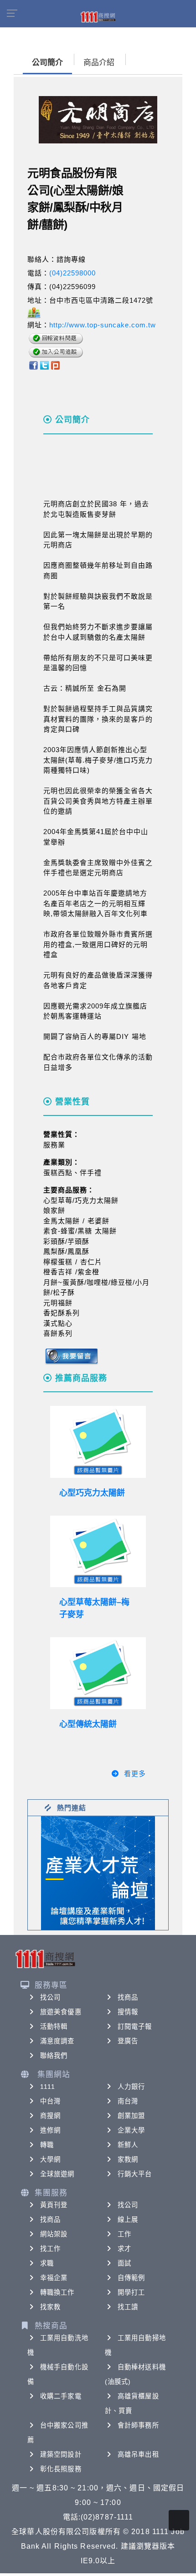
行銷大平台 (135, 2174)
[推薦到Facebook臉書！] (33, 365)
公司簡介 (47, 63)
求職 (47, 2263)
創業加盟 (131, 2116)
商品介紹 (99, 63)
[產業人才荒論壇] (98, 1872)
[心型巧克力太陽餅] (98, 1442)
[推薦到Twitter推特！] (44, 365)
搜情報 (128, 2012)
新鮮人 (128, 2145)
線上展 (128, 2220)
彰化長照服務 (61, 2469)
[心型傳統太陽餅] (98, 1673)
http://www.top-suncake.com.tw (103, 325)
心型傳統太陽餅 (88, 1724)
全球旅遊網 (57, 2174)
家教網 (128, 2159)
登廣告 (128, 2041)
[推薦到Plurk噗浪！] (56, 365)
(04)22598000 (72, 273)
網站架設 (54, 2234)
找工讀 (128, 2307)
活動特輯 (54, 2026)
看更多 (135, 1774)
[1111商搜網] (98, 16)
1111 (48, 2087)
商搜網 (50, 2116)
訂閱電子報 (135, 2026)
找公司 (50, 1997)
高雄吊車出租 (138, 2454)
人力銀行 (131, 2087)
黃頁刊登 (54, 2205)
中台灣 (50, 2101)
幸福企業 (54, 2278)
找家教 (50, 2307)
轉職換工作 (57, 2292)
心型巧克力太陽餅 (92, 1493)
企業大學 (131, 2130)
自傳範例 (131, 2278)
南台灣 (128, 2101)
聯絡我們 (54, 2056)
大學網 (50, 2159)
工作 (124, 2234)
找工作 (50, 2249)
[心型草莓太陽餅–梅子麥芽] (98, 1552)
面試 (124, 2263)
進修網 (50, 2130)
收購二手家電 (61, 2396)
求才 (124, 2249)
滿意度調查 (57, 2041)
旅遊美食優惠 (61, 2012)
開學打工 (131, 2292)
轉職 (47, 2145)
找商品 (128, 1997)
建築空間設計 (61, 2454)
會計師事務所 (138, 2425)
